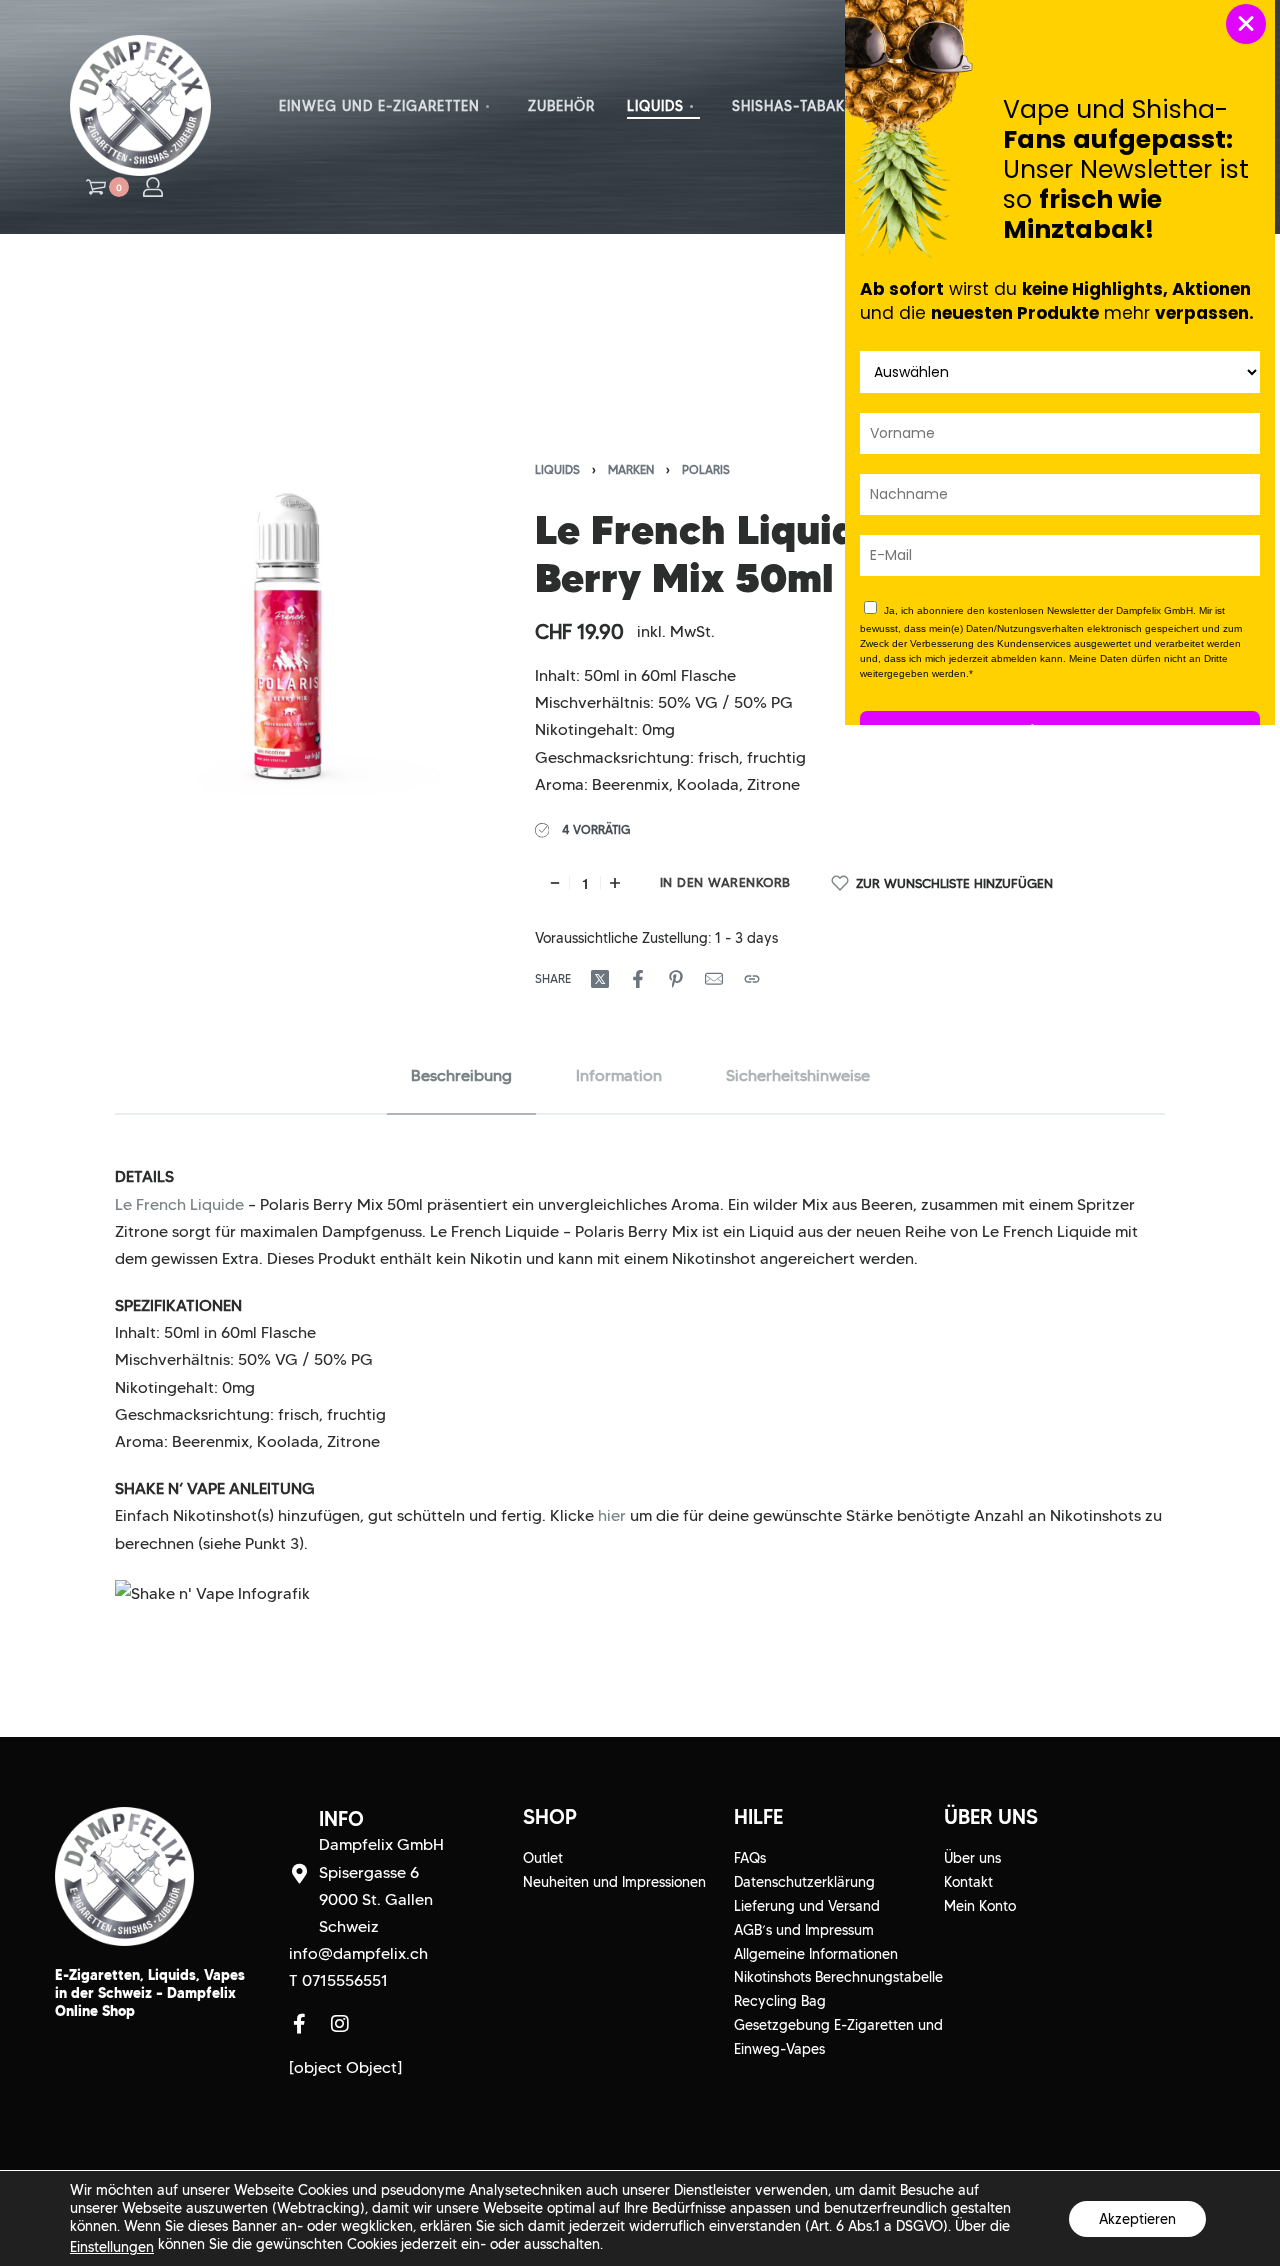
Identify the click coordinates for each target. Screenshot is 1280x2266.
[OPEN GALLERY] (288, 637)
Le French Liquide (179, 1204)
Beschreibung (461, 1075)
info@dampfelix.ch (358, 1953)
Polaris (706, 469)
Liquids (557, 469)
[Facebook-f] (299, 2024)
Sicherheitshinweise (798, 1075)
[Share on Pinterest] (676, 979)
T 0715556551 (338, 1980)
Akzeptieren (1137, 2218)
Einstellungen (112, 2247)
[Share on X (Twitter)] (600, 979)
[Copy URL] (752, 979)
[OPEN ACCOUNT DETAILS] (153, 187)
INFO (341, 1819)
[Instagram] (340, 2024)
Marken (631, 469)
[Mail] (714, 979)
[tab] (461, 1075)
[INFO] (299, 1874)
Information (619, 1075)
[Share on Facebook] (638, 979)
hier (612, 1515)
